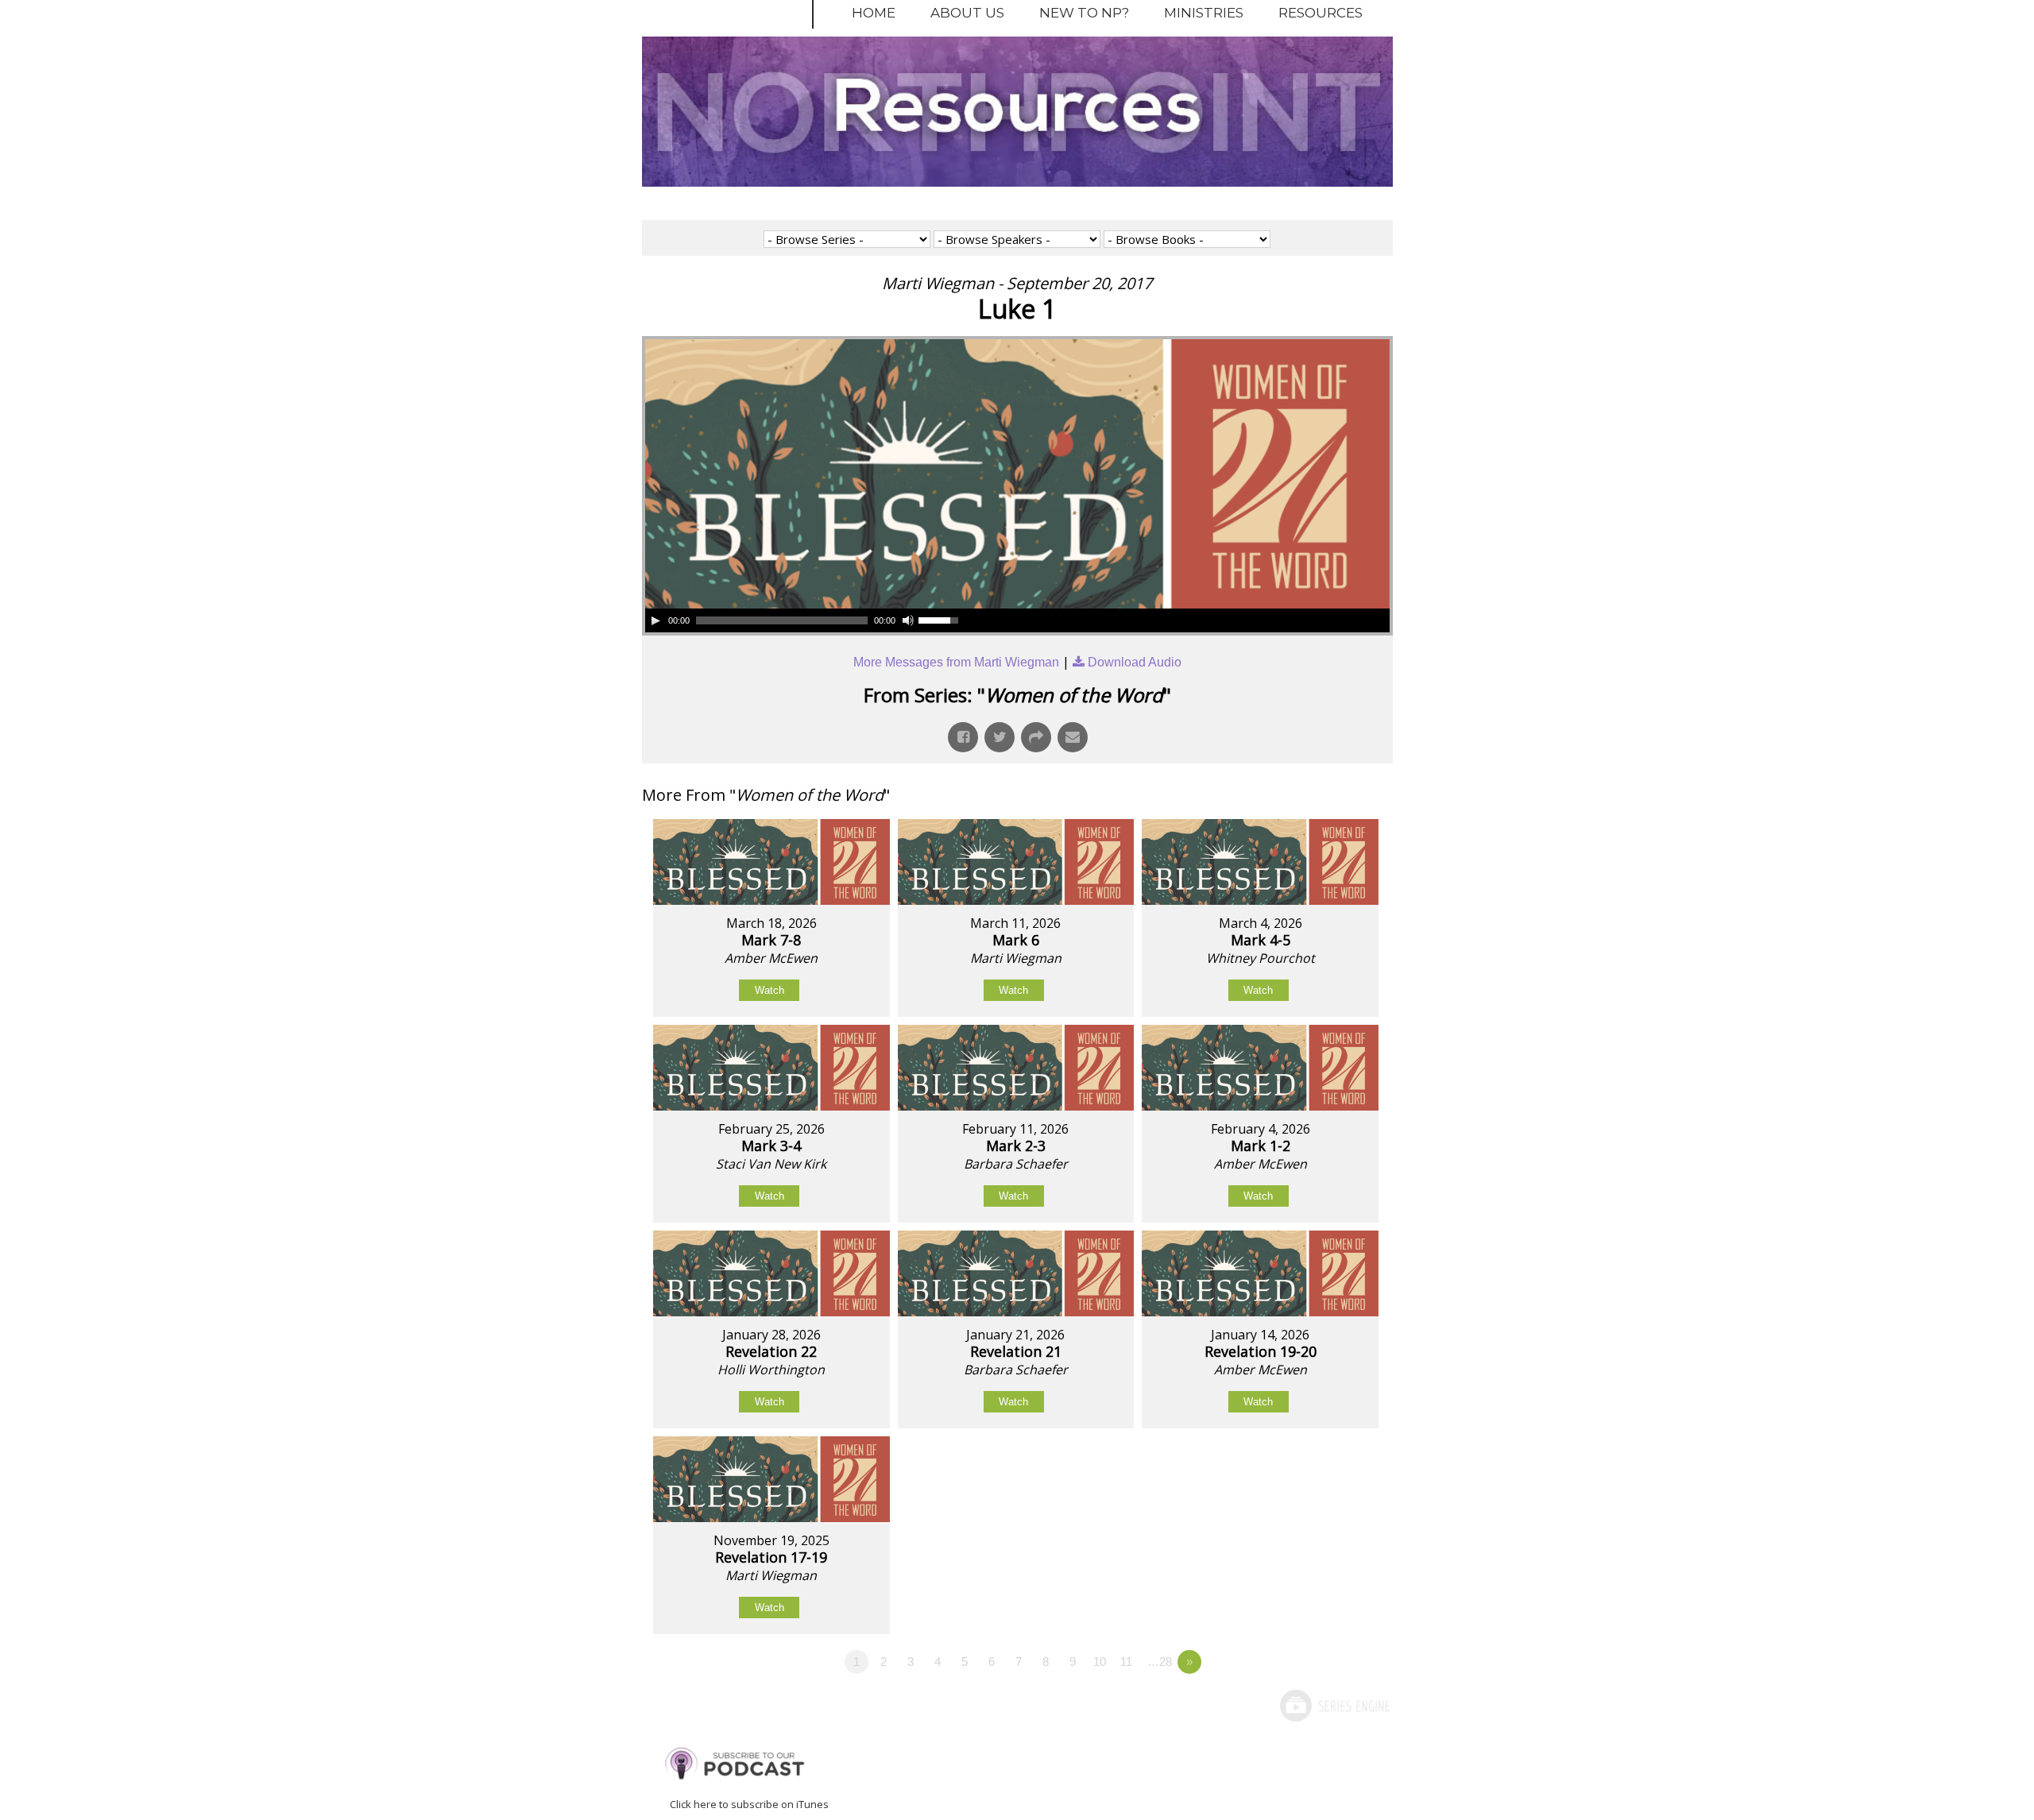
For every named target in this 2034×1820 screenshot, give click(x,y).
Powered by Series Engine (1334, 1706)
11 (1126, 1662)
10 (1100, 1662)
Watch (770, 990)
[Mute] (908, 620)
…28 (1160, 1662)
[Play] (655, 620)
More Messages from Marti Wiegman (956, 662)
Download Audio (1135, 662)
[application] (804, 620)
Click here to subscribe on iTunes (749, 1804)
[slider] (941, 619)
